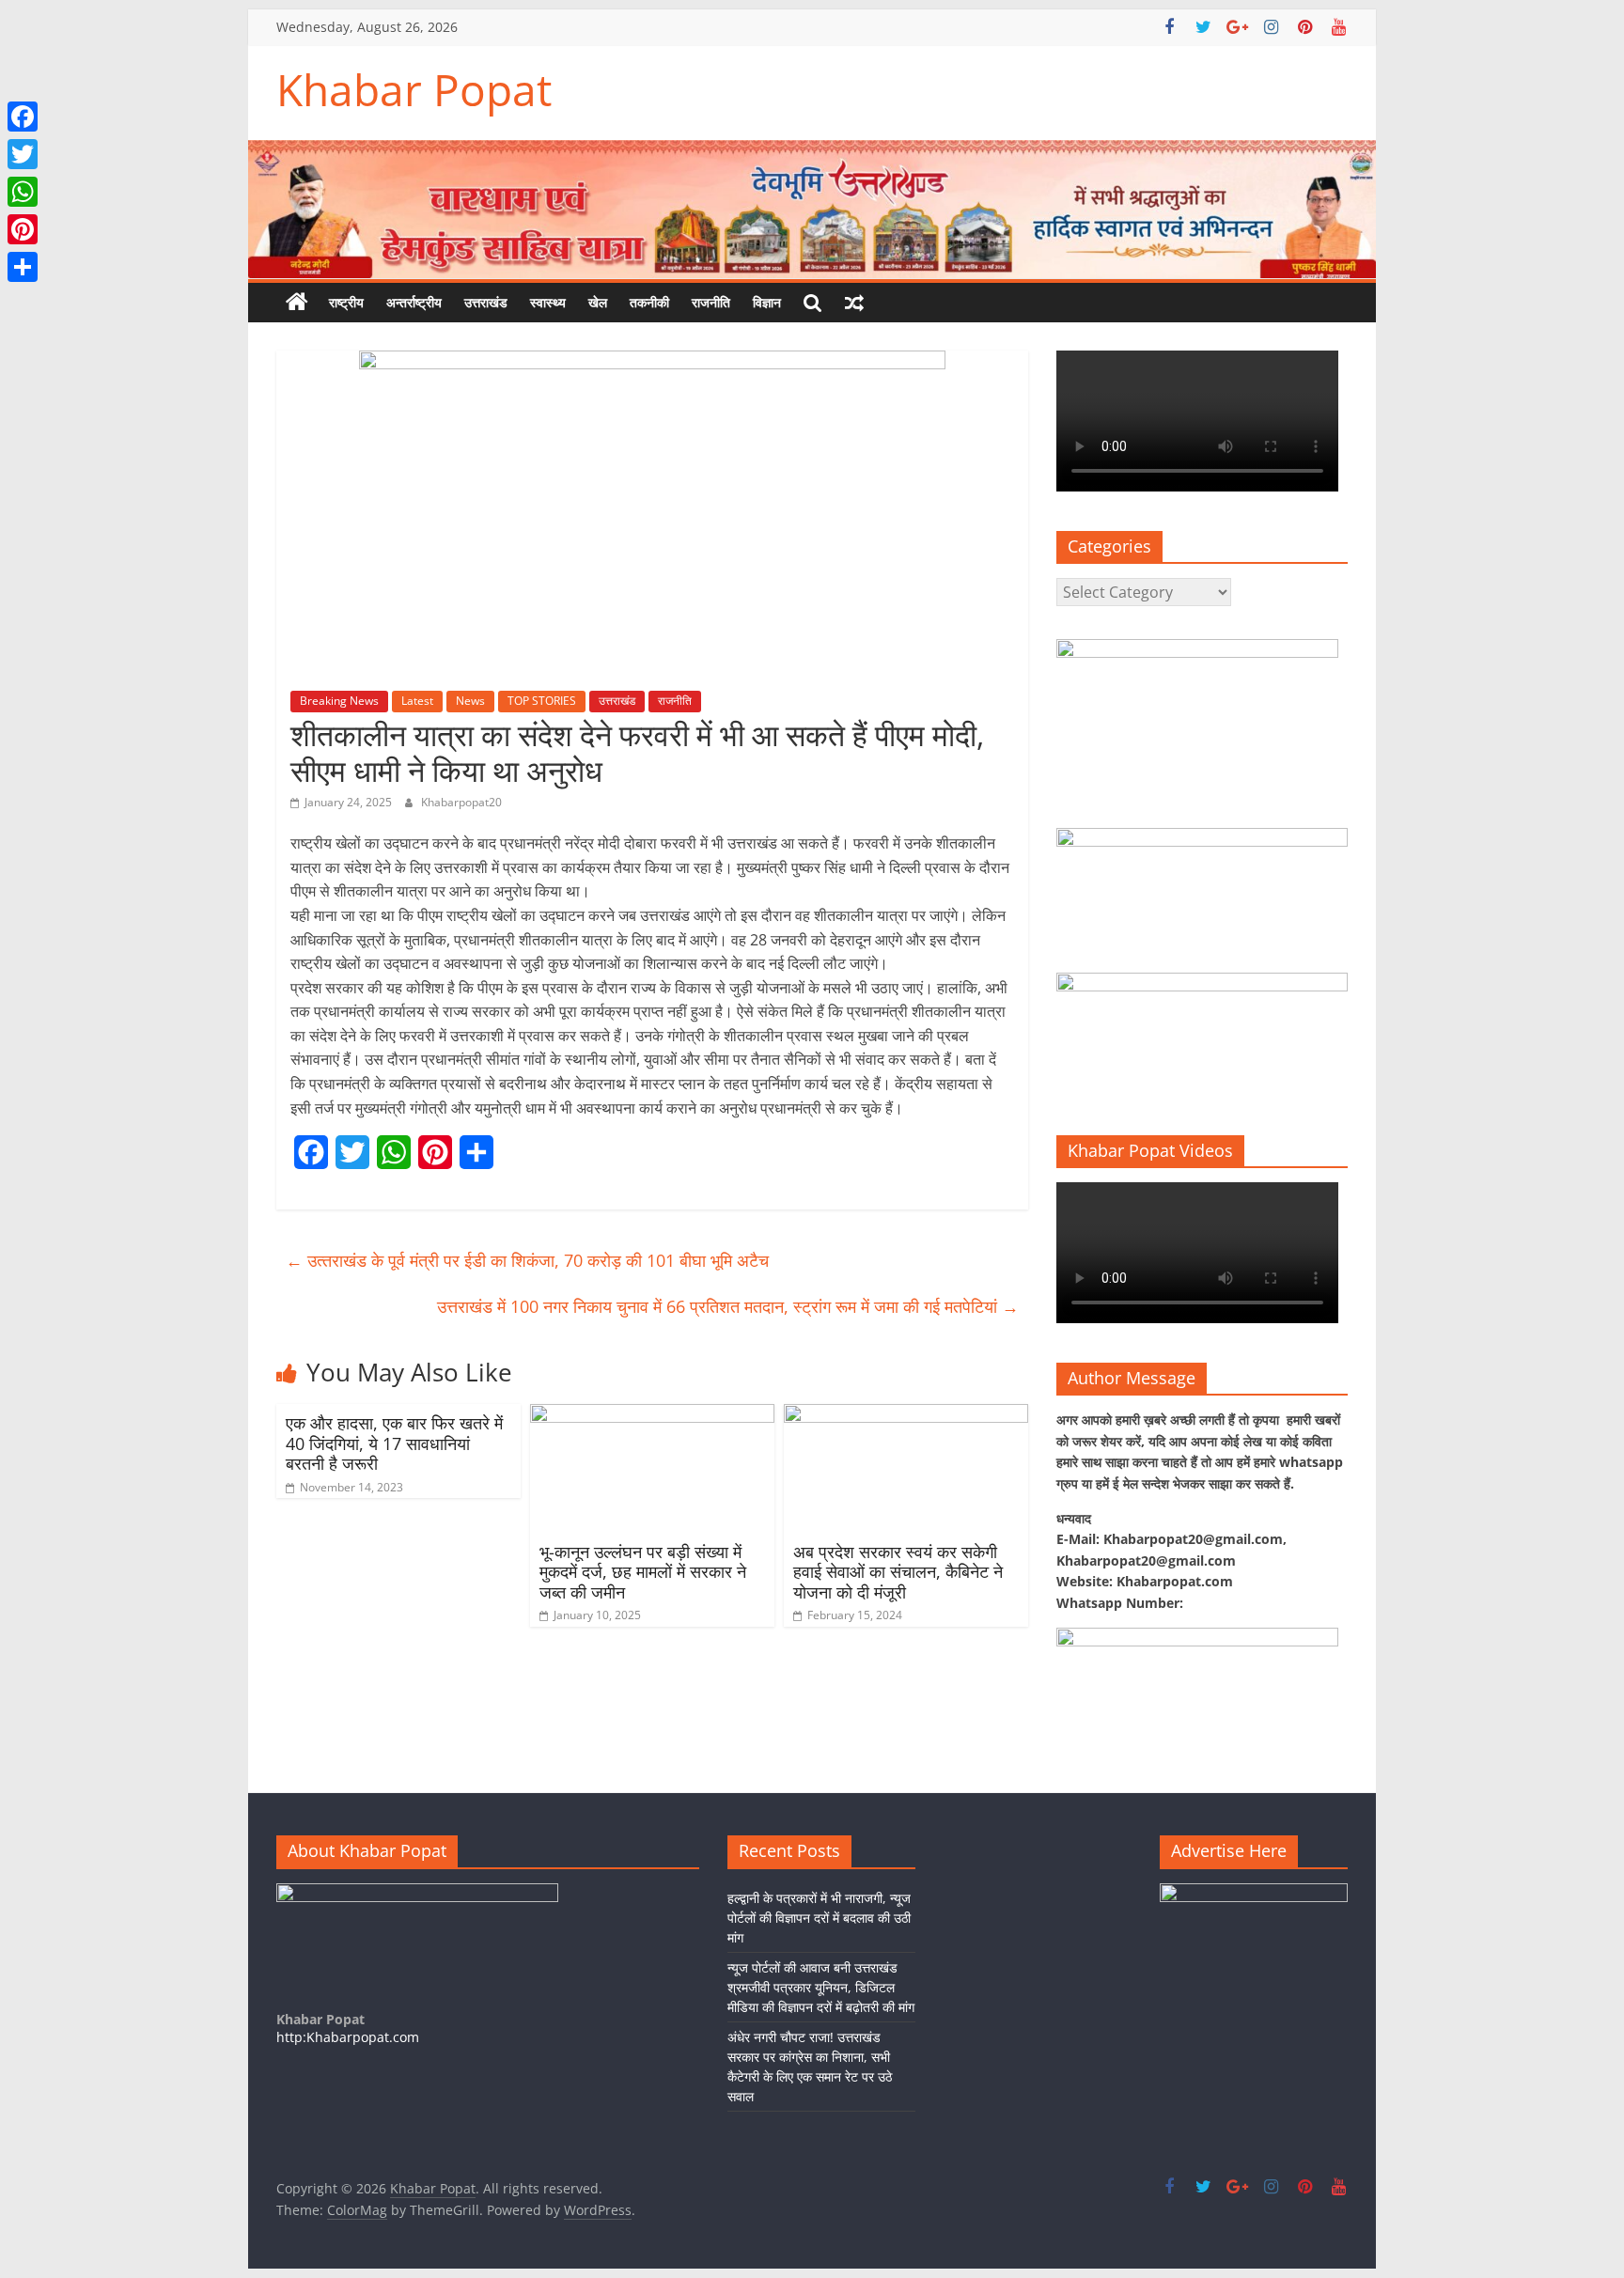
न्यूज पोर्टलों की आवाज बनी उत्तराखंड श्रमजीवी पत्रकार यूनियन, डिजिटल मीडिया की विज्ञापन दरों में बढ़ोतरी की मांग (821, 1987)
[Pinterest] (23, 229)
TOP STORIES (542, 701)
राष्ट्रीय (346, 302)
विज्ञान (767, 302)
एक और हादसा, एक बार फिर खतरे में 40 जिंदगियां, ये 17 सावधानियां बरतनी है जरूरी (394, 1443)
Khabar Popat (414, 89)
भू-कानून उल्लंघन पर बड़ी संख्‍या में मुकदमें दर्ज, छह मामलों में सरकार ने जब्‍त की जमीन (643, 1572)
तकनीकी (649, 302)
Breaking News (339, 701)
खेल (598, 302)
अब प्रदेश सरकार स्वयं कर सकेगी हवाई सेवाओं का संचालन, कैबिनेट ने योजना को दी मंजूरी (898, 1572)
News (470, 701)
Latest (417, 701)
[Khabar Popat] (297, 303)
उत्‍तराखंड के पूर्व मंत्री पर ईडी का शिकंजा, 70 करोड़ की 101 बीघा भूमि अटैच (527, 1260)
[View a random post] (854, 303)
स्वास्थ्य (548, 302)
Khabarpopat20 (461, 802)
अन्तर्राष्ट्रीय (414, 302)
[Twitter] (23, 154)
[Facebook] (23, 117)
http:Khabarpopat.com (348, 2037)
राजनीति (711, 302)
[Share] (23, 267)
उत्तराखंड (486, 302)
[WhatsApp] (23, 192)
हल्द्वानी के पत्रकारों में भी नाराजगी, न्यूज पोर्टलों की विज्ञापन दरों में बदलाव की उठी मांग (819, 1918)
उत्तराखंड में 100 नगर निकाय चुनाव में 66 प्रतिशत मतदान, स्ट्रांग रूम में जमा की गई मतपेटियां (728, 1306)
